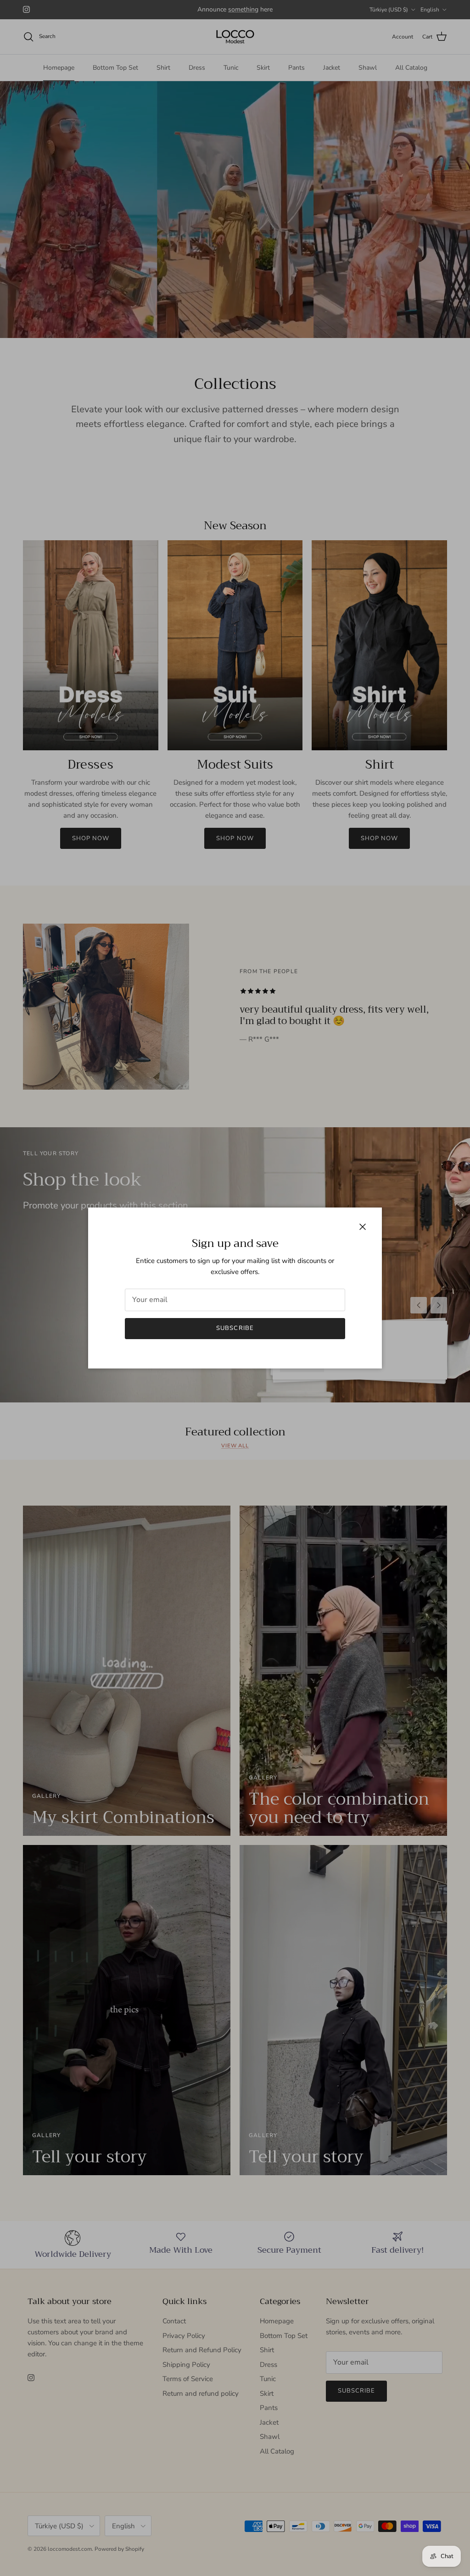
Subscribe (235, 1328)
